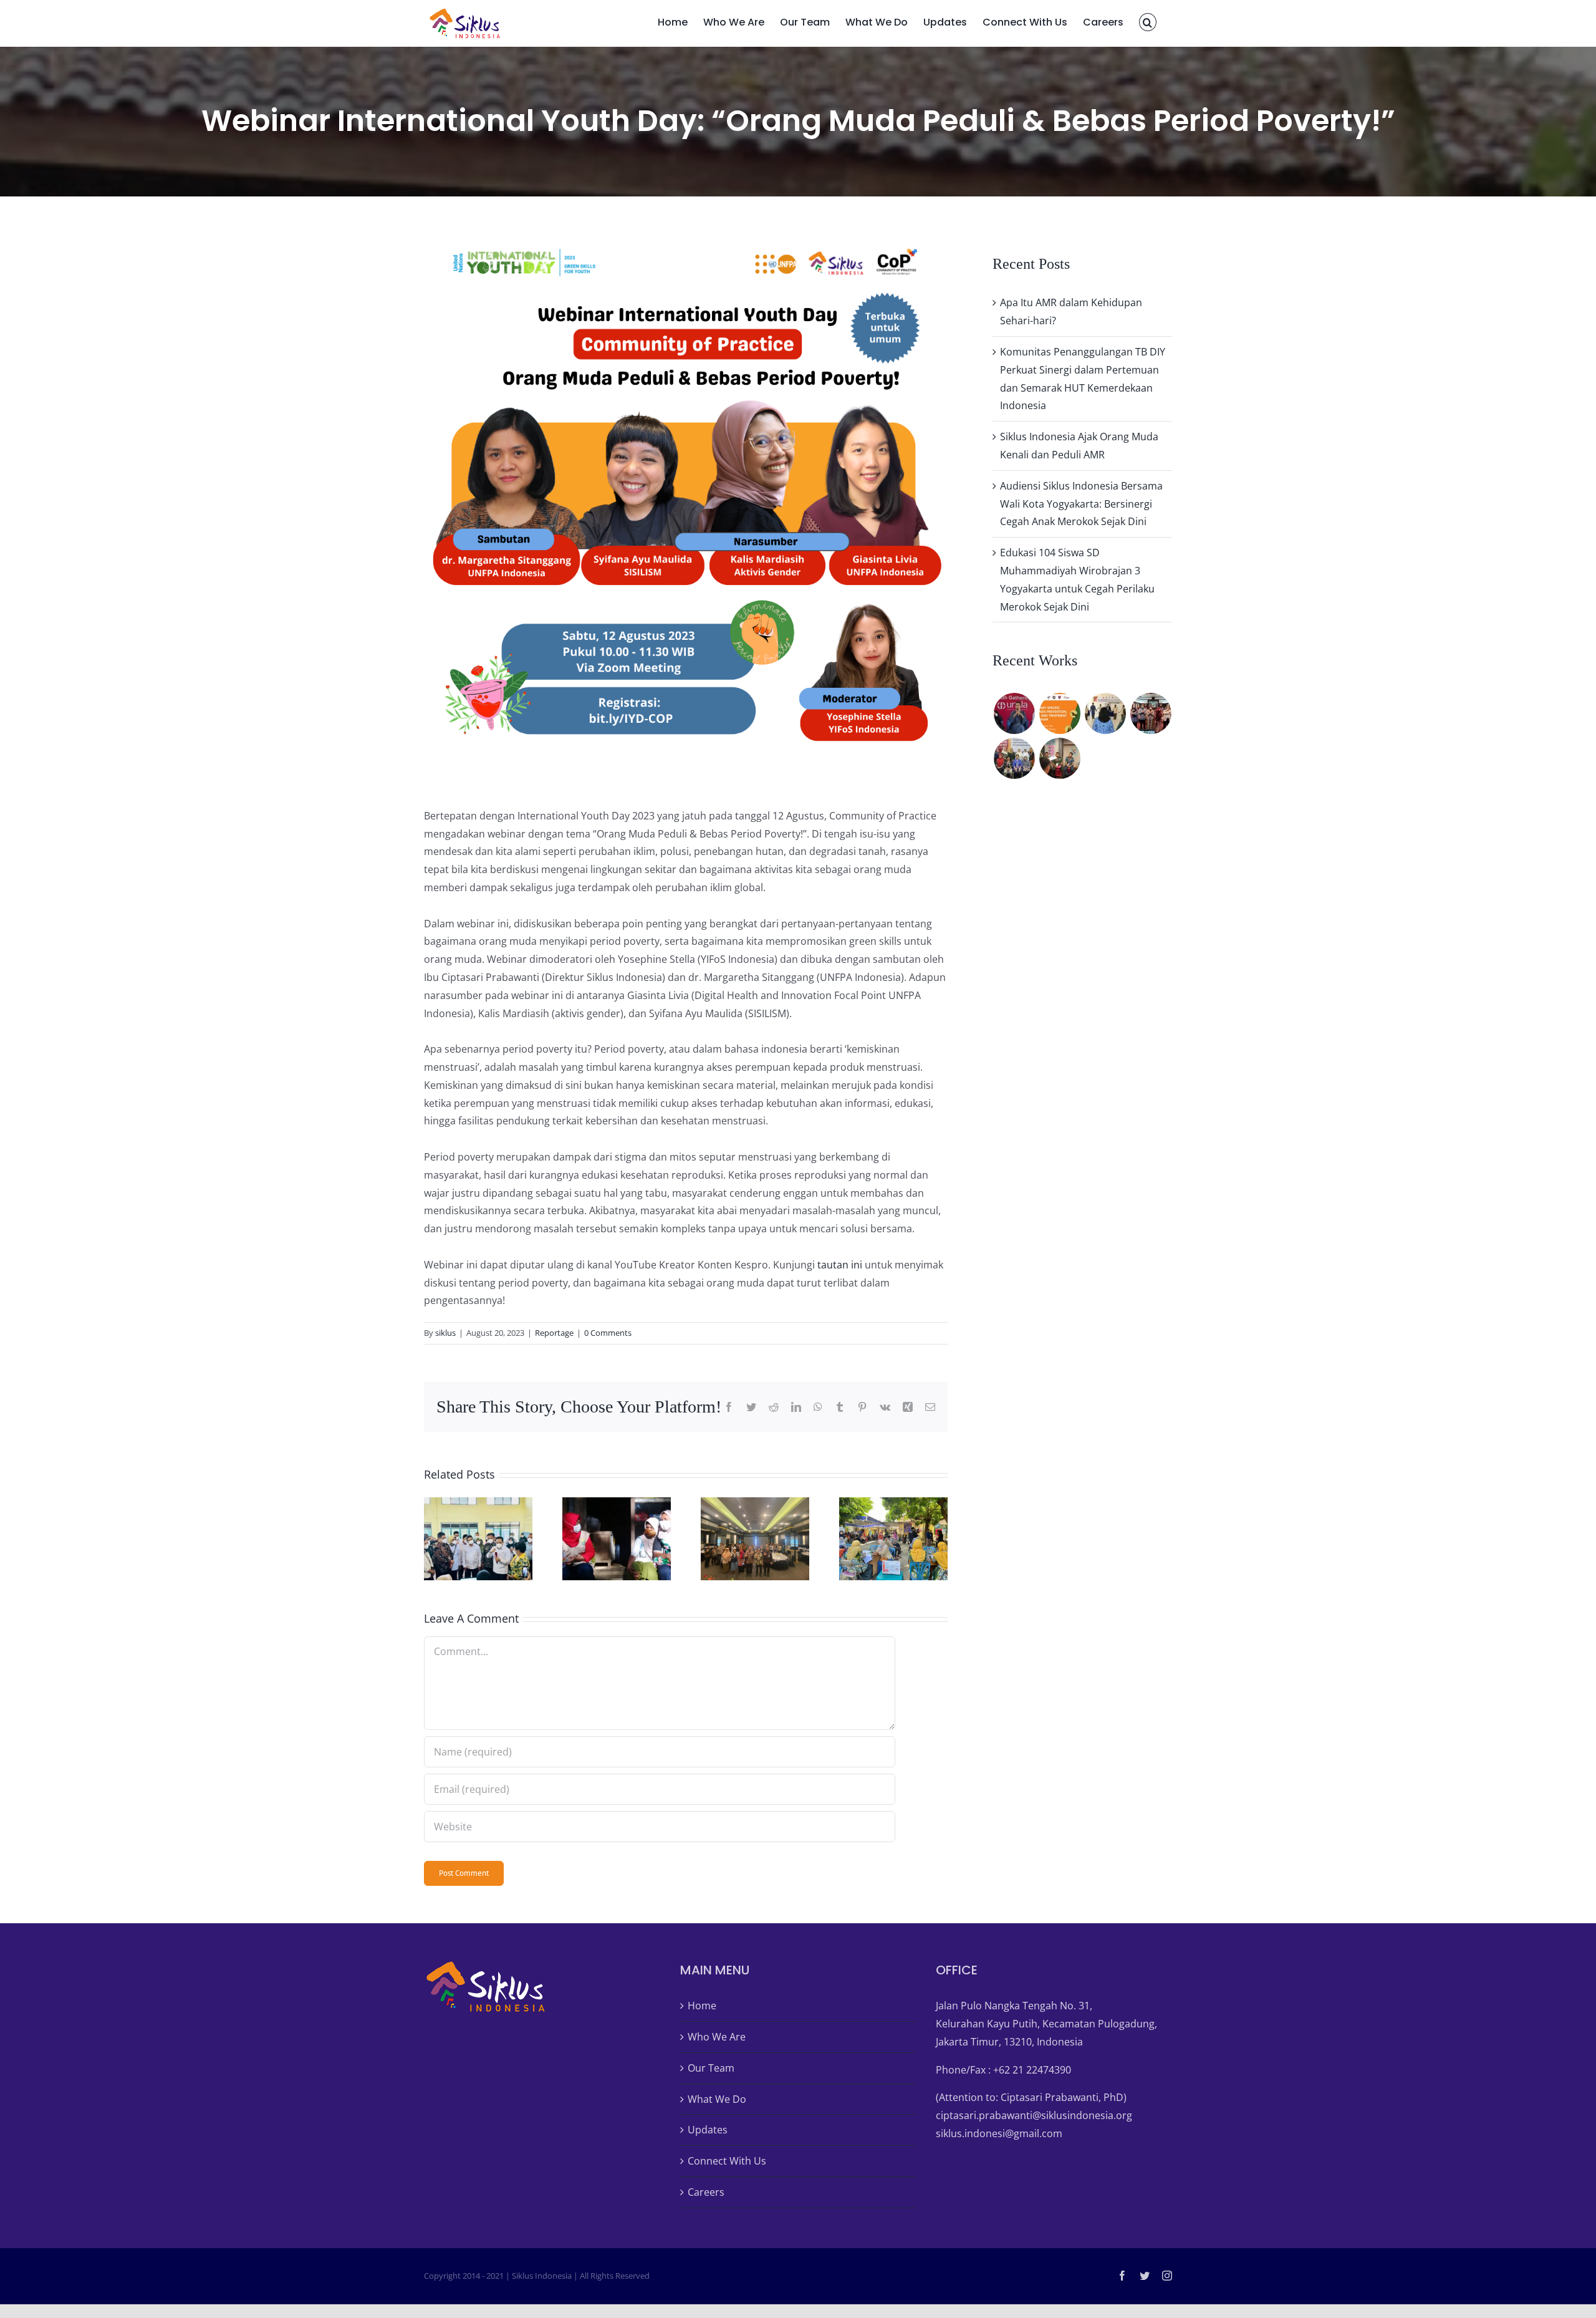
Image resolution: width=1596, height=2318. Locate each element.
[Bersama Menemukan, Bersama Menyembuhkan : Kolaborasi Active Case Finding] (478, 1539)
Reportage (554, 1333)
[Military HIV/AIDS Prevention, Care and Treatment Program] (1060, 713)
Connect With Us (727, 2161)
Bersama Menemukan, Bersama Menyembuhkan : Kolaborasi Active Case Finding (463, 1539)
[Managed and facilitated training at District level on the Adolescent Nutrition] (1151, 713)
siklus (445, 1333)
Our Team (711, 2068)
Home (702, 2006)
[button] (1148, 21)
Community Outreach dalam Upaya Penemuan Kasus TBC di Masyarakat (878, 1539)
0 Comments (608, 1333)
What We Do (717, 2099)
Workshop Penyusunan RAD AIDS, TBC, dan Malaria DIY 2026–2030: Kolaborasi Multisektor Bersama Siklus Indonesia (739, 1539)
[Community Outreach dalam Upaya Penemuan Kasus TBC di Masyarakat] (893, 1539)
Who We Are (717, 2037)
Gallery (494, 1539)
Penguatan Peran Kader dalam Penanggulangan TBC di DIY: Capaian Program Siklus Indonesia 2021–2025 (601, 1539)
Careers (706, 2192)
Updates (708, 2130)
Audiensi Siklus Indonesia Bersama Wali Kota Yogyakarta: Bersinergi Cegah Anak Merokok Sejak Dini (1081, 504)
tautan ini (840, 1265)
